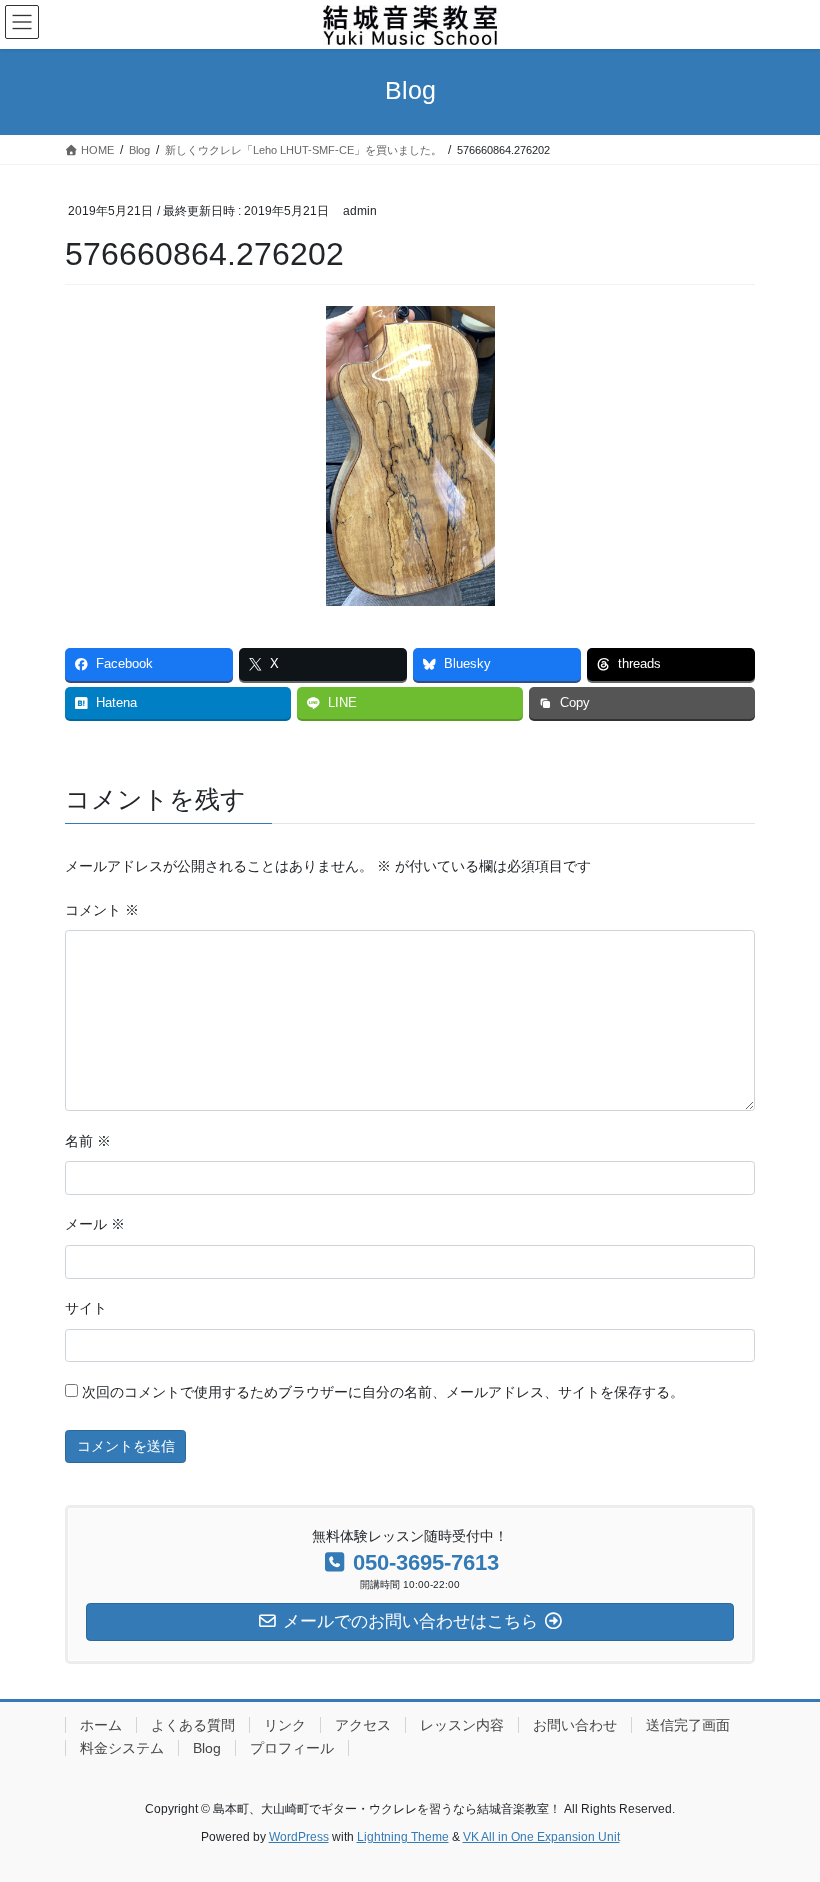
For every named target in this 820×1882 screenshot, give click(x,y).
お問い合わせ (575, 1725)
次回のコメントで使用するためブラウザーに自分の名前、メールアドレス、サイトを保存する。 (383, 1392)
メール (95, 1224)
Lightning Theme (403, 1837)
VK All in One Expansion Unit (541, 1837)
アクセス (363, 1725)
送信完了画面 (688, 1725)
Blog (207, 1748)
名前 (88, 1141)
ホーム (101, 1725)
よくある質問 (193, 1725)
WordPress (299, 1837)
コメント (102, 910)
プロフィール (292, 1748)
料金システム (122, 1748)
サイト (86, 1308)
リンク (285, 1725)
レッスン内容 (462, 1725)
